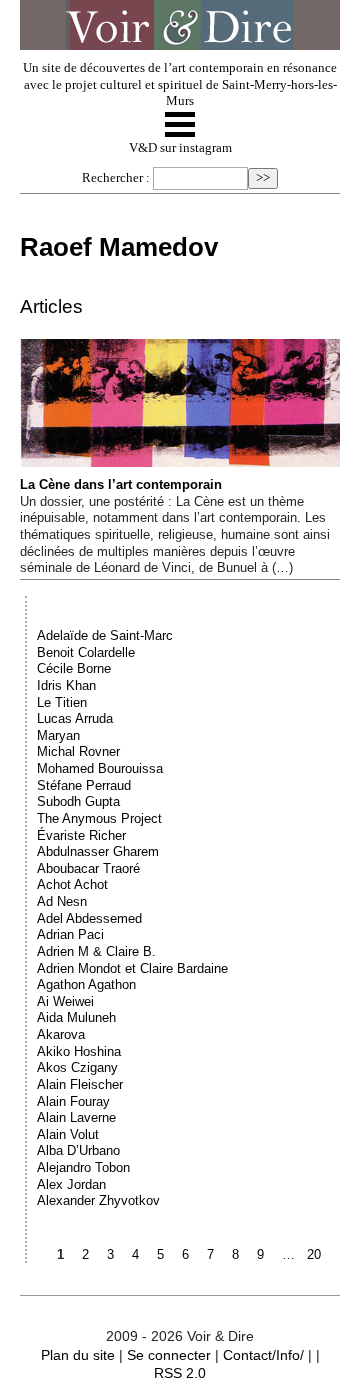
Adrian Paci (70, 934)
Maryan (58, 735)
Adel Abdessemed (89, 918)
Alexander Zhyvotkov (98, 1200)
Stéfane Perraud (84, 785)
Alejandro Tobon (83, 1167)
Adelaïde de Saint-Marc (105, 635)
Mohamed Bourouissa (100, 768)
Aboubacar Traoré (88, 868)
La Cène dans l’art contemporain (121, 484)
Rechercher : (116, 178)
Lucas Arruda (75, 718)
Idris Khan (66, 685)
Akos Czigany (77, 1067)
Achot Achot (72, 884)
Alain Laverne (76, 1117)
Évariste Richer (81, 835)
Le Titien (62, 702)
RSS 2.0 (180, 1373)
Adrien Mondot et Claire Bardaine (132, 968)
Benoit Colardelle (86, 652)
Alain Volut (68, 1134)
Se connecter (169, 1355)
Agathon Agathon (86, 984)
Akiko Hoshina (79, 1051)
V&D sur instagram (180, 148)
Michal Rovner (78, 751)
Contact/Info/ (263, 1355)
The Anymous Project (99, 818)
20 (314, 1254)
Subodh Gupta (78, 801)
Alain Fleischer (80, 1084)
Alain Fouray (73, 1101)
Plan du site (78, 1355)
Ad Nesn (62, 901)
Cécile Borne (74, 668)
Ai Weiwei (65, 1001)
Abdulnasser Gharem (98, 851)
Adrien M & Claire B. (96, 951)
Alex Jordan (71, 1184)
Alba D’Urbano (78, 1150)
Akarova (61, 1034)
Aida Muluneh (76, 1017)
